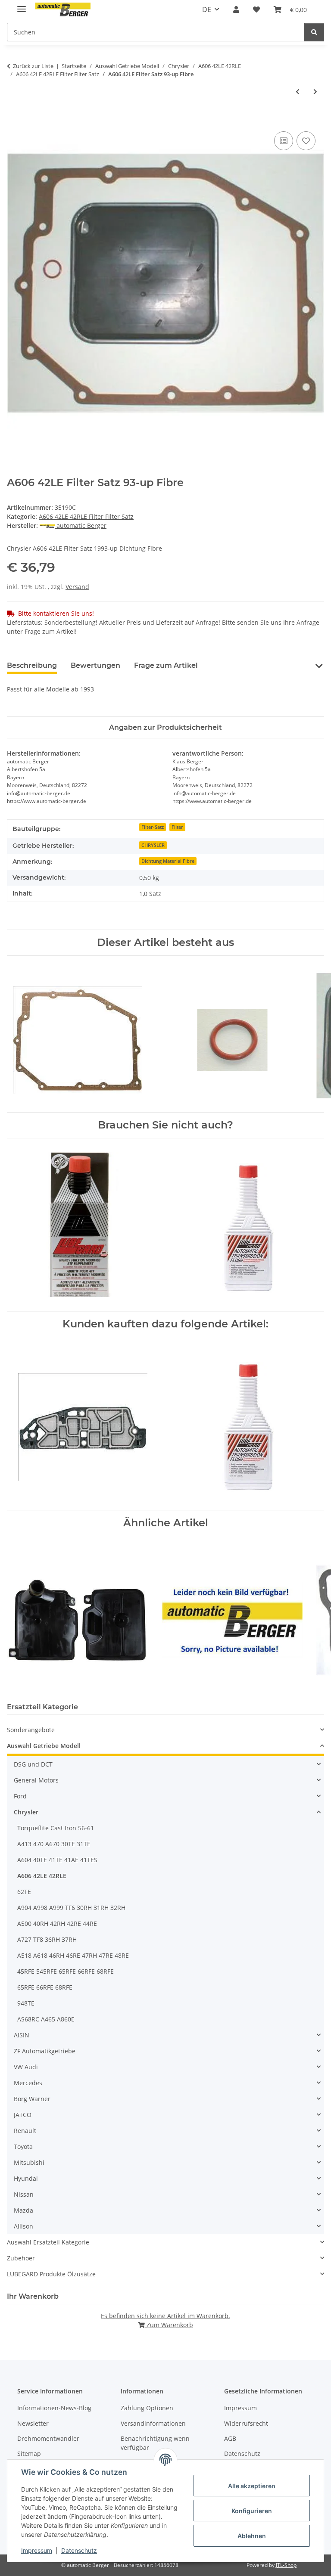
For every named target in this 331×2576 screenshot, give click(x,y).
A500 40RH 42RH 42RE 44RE (57, 1923)
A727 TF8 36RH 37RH (47, 1939)
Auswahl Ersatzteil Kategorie (48, 2242)
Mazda (23, 2210)
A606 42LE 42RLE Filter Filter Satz (86, 516)
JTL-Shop (286, 2565)
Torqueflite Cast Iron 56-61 (56, 1828)
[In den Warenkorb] (14, 120)
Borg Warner (32, 2099)
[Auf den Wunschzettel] (306, 141)
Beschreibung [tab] (32, 665)
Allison (23, 2226)
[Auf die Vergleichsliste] (284, 141)
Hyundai (26, 2178)
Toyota (23, 2147)
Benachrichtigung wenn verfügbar (155, 2443)
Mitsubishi (29, 2162)
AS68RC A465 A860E (46, 2019)
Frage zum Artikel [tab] (166, 665)
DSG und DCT (33, 1764)
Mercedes (28, 2083)
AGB (230, 2438)
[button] (236, 9)
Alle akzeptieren (252, 2486)
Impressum (37, 2550)
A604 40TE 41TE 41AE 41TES (57, 1860)
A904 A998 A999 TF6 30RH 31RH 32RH (71, 1908)
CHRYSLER (153, 845)
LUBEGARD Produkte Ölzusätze (51, 2274)
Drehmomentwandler (48, 2438)
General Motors (36, 1780)
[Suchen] (314, 32)
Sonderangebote (31, 1730)
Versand (77, 587)
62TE (24, 1892)
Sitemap (29, 2454)
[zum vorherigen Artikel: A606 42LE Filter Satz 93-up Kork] (298, 91)
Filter (177, 827)
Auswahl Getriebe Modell (44, 1746)
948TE (26, 2003)
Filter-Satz (153, 827)
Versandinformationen (153, 2423)
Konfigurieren (252, 2511)
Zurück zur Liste (33, 66)
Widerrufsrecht (246, 2423)
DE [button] (207, 9)
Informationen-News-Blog (54, 2408)
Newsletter (33, 2423)
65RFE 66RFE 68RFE (45, 1987)
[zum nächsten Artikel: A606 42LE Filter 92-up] (315, 91)
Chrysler (26, 1812)
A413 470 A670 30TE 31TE (54, 1844)
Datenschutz (79, 2550)
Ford (20, 1796)
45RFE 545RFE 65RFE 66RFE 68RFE (66, 1971)
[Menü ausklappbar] (22, 5)
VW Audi (26, 2067)
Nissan (24, 2194)
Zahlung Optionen (147, 2408)
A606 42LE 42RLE (42, 1876)
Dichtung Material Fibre (168, 861)
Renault (25, 2131)
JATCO (23, 2115)
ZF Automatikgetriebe (45, 2051)
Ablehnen (252, 2536)
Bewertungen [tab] (95, 665)
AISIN (22, 2035)
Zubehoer (21, 2258)
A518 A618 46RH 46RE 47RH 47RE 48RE (73, 1955)
